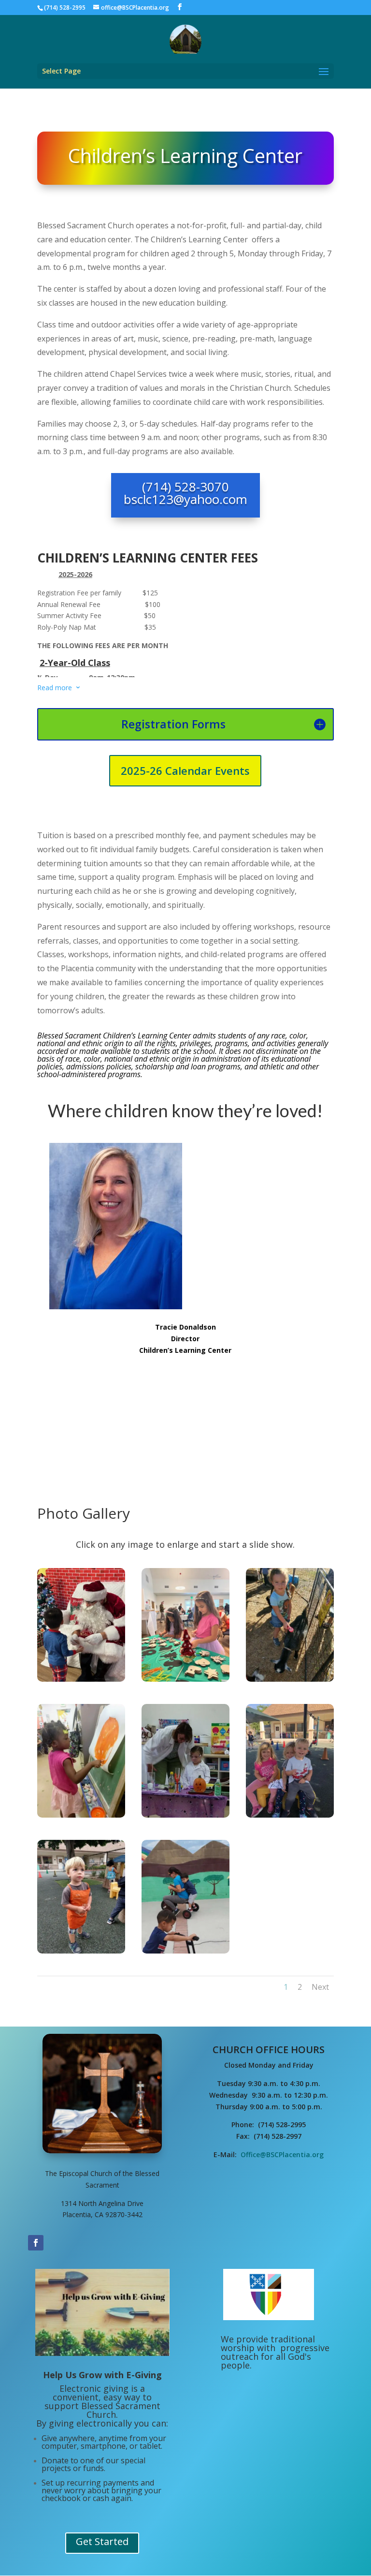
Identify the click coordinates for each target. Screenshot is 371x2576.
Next (320, 1987)
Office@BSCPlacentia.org (282, 2154)
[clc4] (81, 1815)
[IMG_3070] (185, 1679)
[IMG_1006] (81, 1679)
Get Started (102, 2541)
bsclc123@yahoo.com (185, 499)
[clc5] (185, 1815)
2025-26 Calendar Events (185, 770)
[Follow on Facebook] (36, 2243)
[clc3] (290, 1679)
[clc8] (185, 1951)
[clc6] (290, 1815)
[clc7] (81, 1951)
